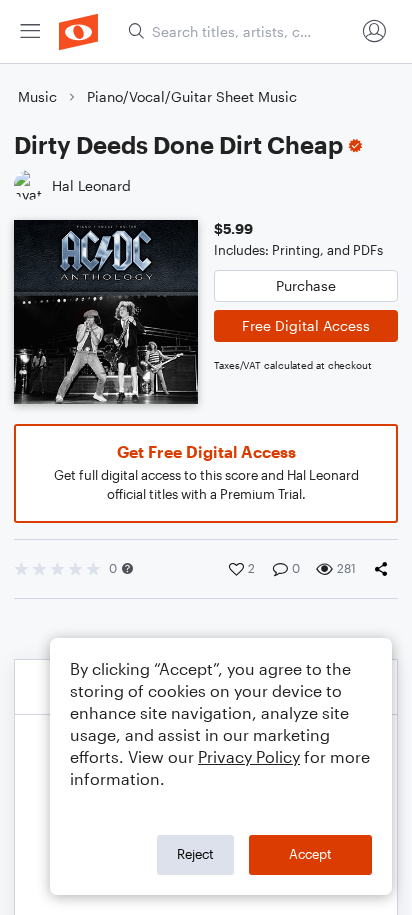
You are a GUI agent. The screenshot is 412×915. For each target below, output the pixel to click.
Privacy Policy (249, 756)
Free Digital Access (306, 325)
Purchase (306, 285)
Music (37, 96)
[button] (127, 568)
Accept (310, 854)
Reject (195, 854)
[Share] (385, 569)
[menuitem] (30, 31)
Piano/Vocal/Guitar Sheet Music (192, 96)
